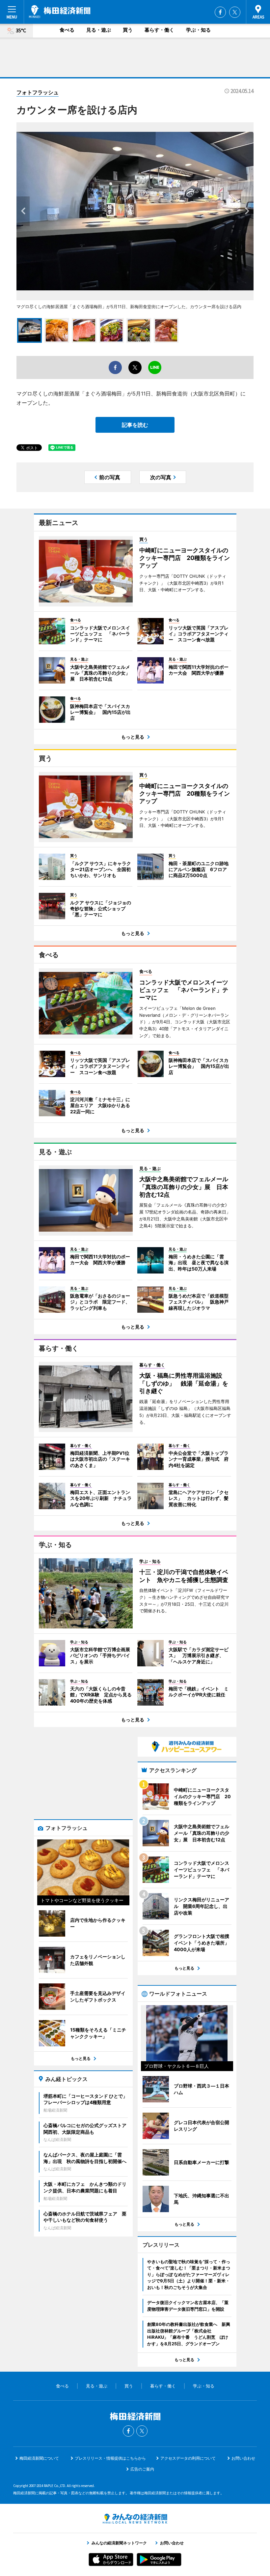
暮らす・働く (159, 30)
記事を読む (135, 425)
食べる (67, 30)
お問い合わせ (243, 2458)
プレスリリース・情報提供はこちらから (110, 2458)
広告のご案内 (142, 2469)
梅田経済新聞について (39, 2458)
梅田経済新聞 (60, 12)
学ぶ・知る (198, 30)
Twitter (235, 12)
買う (128, 30)
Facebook (220, 12)
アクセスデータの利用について (188, 2458)
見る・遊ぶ (99, 30)
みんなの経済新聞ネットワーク (135, 2519)
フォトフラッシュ (38, 92)
